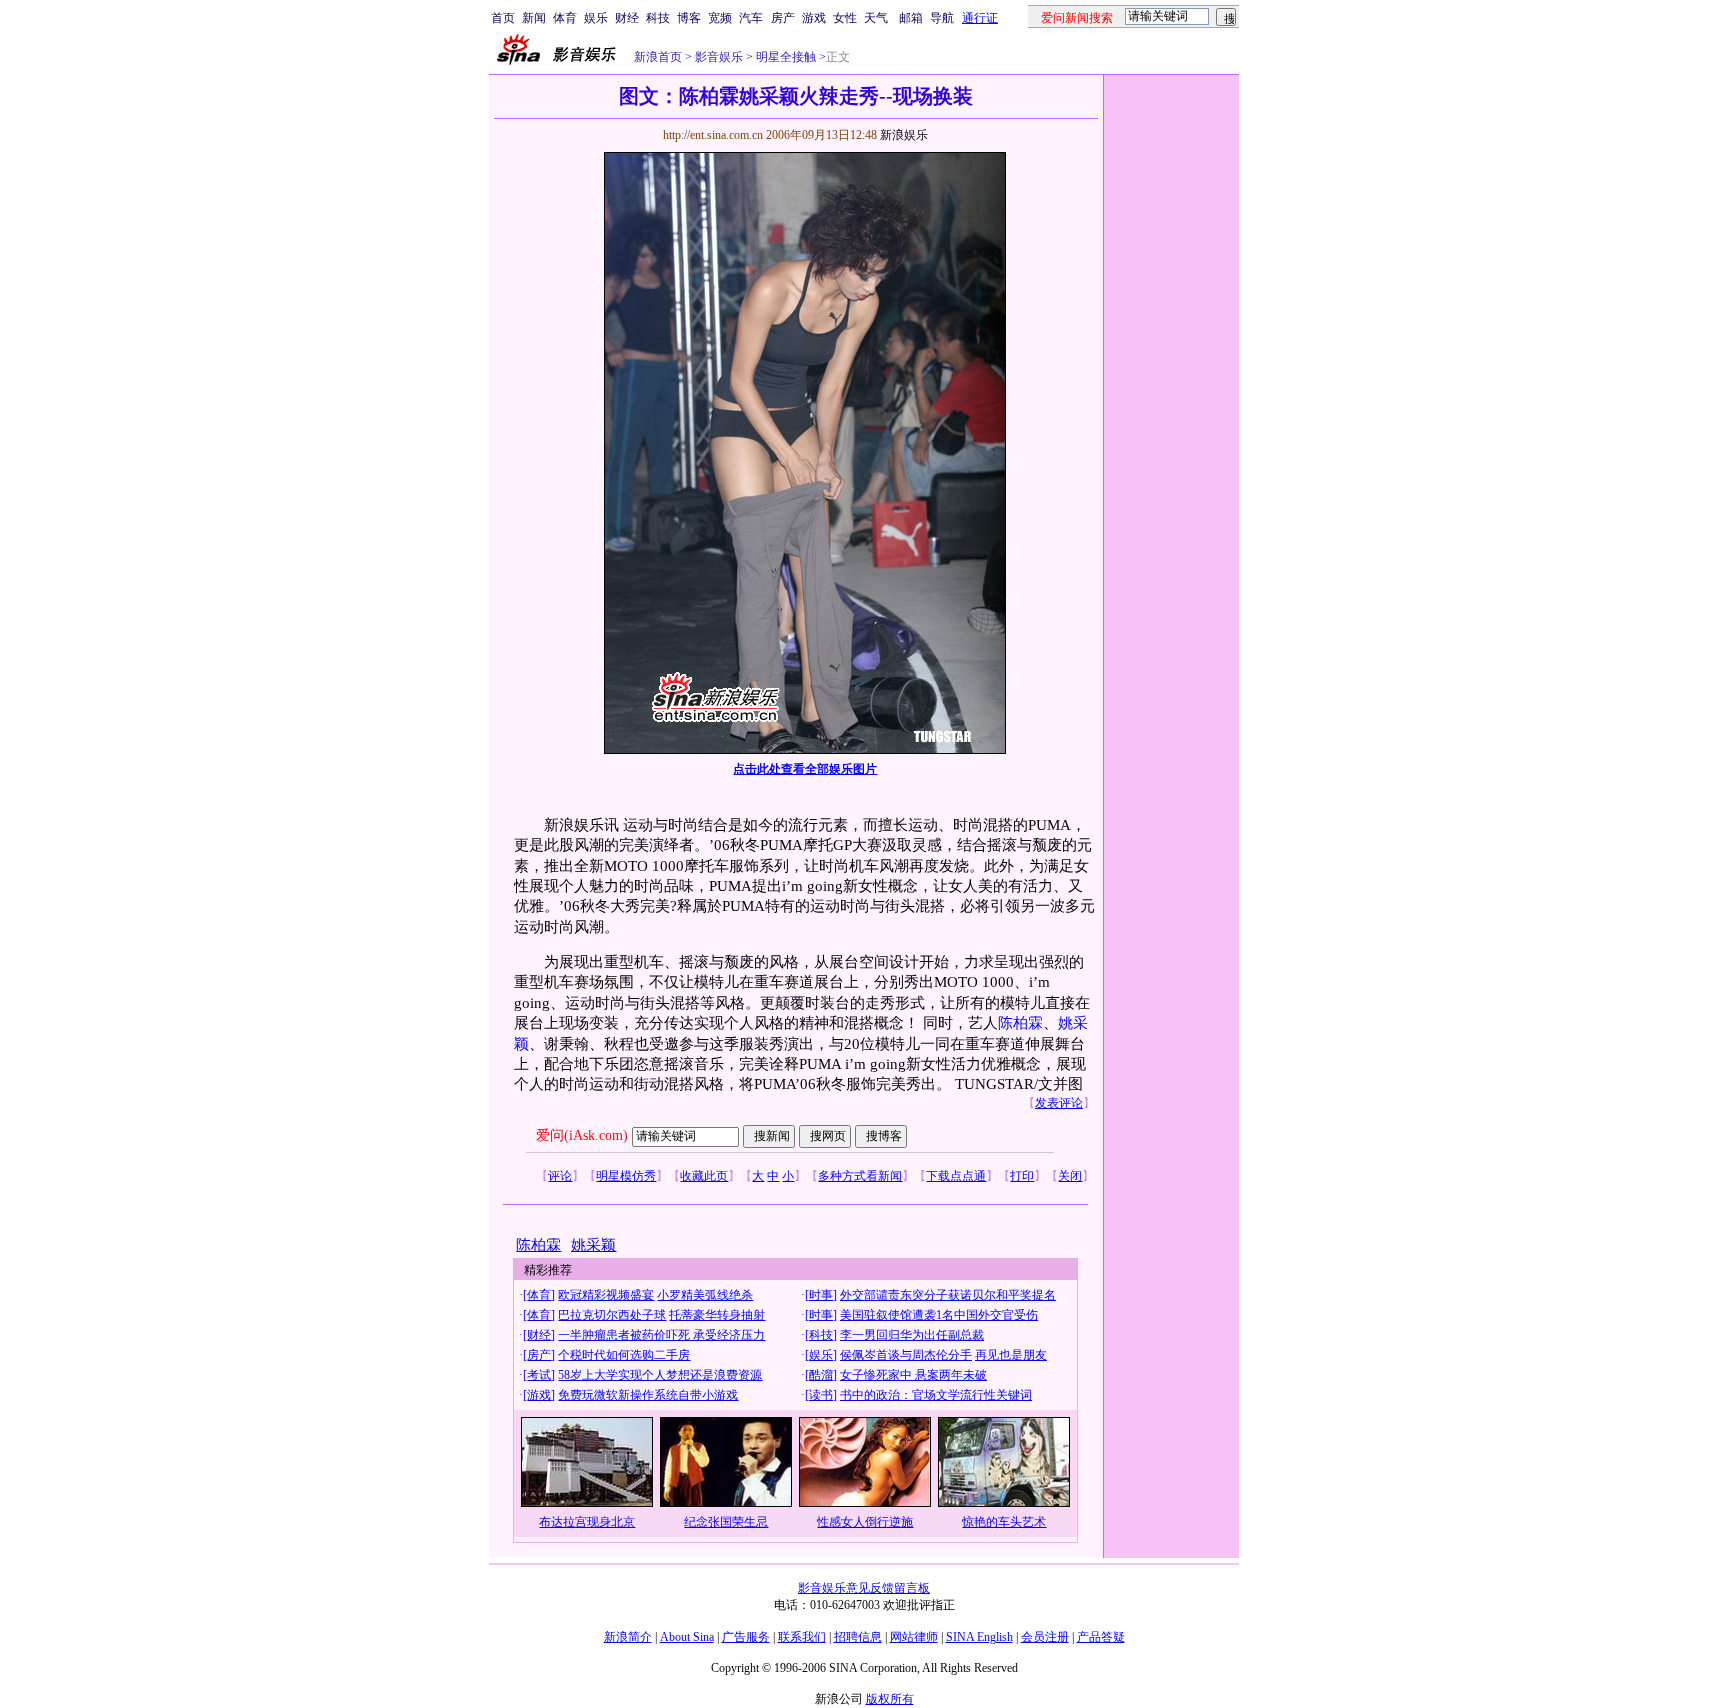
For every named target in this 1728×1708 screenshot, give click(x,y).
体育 (565, 18)
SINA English (979, 1637)
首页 (503, 18)
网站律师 (914, 1637)
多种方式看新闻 (860, 1176)
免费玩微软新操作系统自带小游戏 (648, 1395)
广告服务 (746, 1637)
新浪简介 (628, 1637)
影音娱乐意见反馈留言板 (864, 1588)
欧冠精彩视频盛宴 (606, 1295)
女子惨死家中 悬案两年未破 (913, 1375)
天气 (876, 18)
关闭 (1070, 1176)
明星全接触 (784, 57)
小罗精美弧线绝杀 (705, 1295)
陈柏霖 (1020, 1023)
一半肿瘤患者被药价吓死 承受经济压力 (661, 1335)
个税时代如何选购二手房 (624, 1355)
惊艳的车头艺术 (1004, 1522)
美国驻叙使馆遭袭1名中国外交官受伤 (939, 1315)
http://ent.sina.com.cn (714, 135)
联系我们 (802, 1637)
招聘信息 (858, 1637)
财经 (627, 18)
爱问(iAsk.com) (582, 1135)
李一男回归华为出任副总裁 (912, 1335)
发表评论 (1059, 1103)
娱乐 (596, 18)
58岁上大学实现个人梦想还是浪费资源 (660, 1375)
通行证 (980, 18)
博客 (689, 18)
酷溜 (821, 1375)
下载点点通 (956, 1176)
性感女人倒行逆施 (865, 1522)
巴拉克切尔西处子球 (612, 1315)
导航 (942, 18)
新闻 (534, 18)
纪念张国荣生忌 (726, 1522)
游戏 (814, 18)
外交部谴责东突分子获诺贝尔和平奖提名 (948, 1295)
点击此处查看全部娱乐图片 (805, 769)
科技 (658, 18)
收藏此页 (704, 1176)
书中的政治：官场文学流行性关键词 (936, 1395)
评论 (560, 1176)
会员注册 (1045, 1637)
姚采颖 (593, 1245)
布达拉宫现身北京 (587, 1522)
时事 (821, 1295)
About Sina (687, 1637)
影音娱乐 (719, 57)
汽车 (751, 18)
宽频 (720, 18)
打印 (1022, 1176)
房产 (783, 18)
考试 (539, 1375)
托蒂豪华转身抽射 (717, 1315)
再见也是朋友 (1011, 1355)
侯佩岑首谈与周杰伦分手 (906, 1355)
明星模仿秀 (626, 1176)
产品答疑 (1101, 1637)
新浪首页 (658, 57)
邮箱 (911, 18)
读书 (821, 1395)
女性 (845, 18)
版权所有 (890, 1699)
